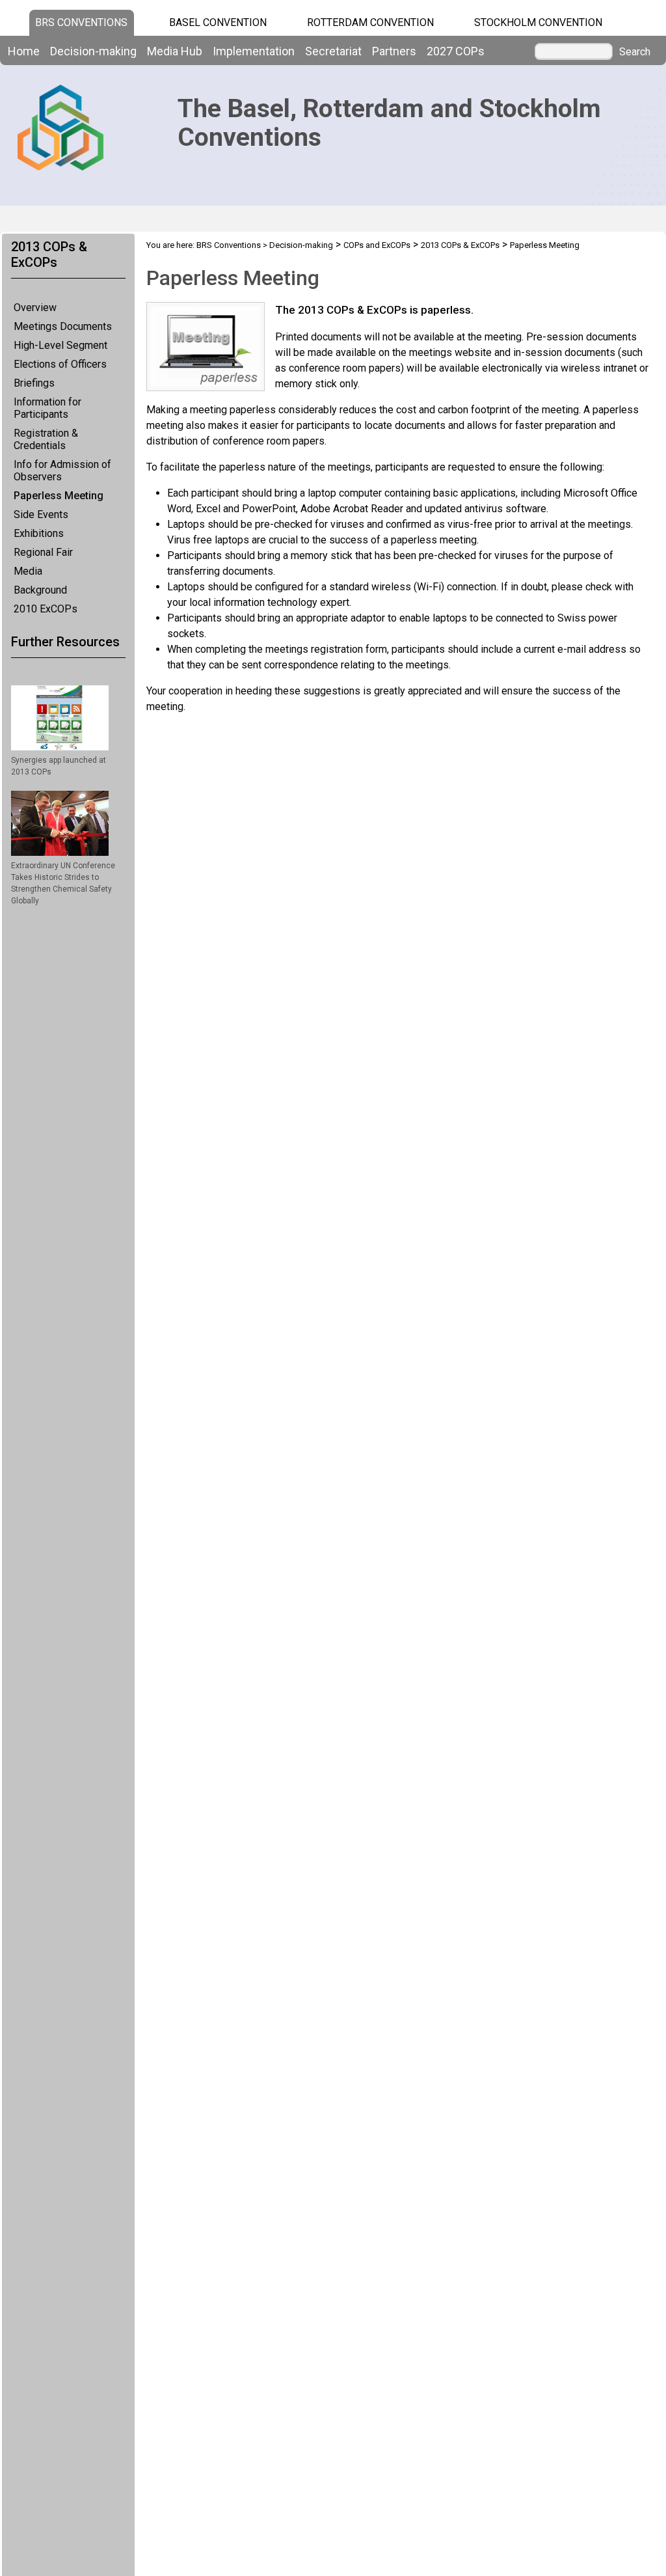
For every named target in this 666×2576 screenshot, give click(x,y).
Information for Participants (47, 408)
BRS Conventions (229, 245)
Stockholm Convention (538, 22)
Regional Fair (43, 552)
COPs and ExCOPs (377, 245)
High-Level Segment (60, 345)
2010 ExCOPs (46, 609)
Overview (35, 308)
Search (635, 52)
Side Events (41, 514)
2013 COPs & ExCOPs (460, 245)
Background (40, 590)
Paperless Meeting (59, 496)
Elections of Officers (60, 364)
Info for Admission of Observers (62, 471)
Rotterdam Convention (370, 22)
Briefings (34, 383)
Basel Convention (218, 22)
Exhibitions (39, 533)
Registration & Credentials (46, 439)
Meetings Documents (63, 326)
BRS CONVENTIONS (81, 22)
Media (28, 571)
